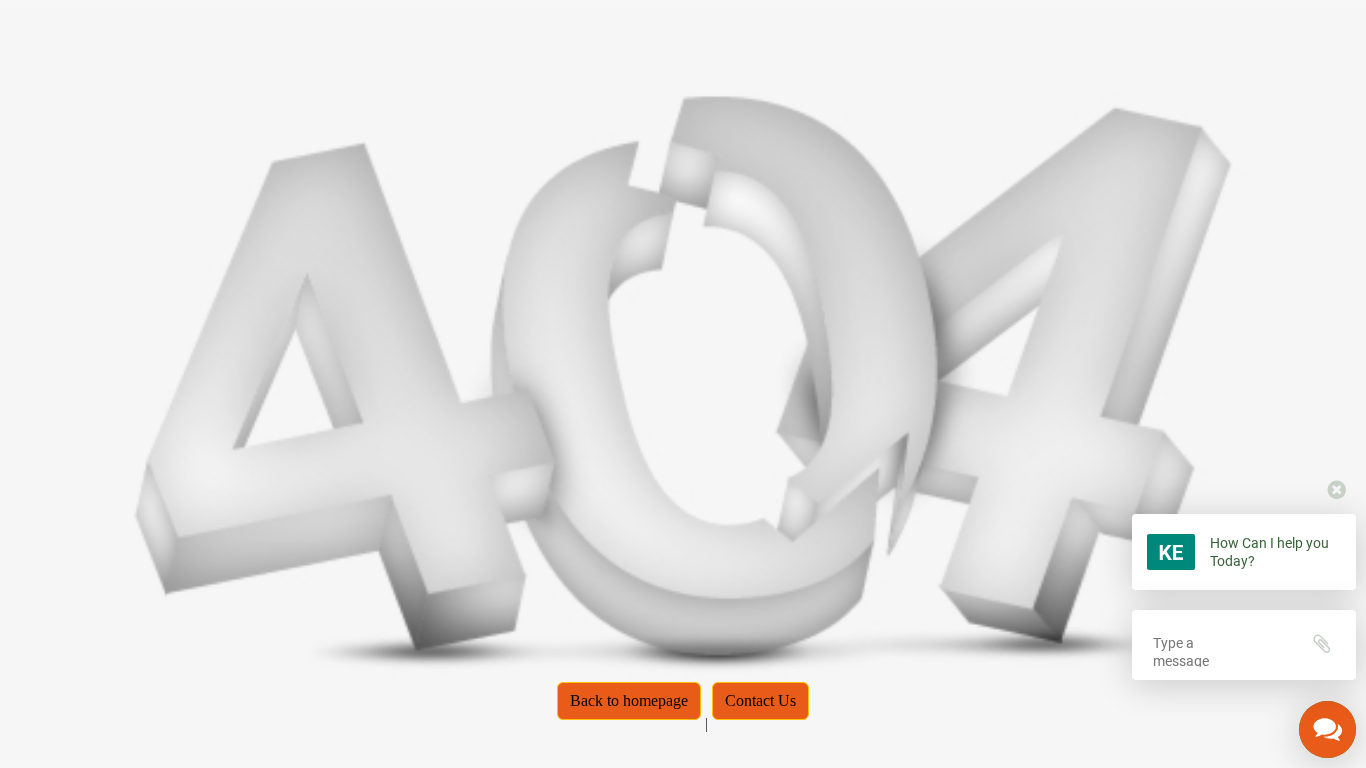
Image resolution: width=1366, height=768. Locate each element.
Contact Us (760, 700)
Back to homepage (629, 700)
